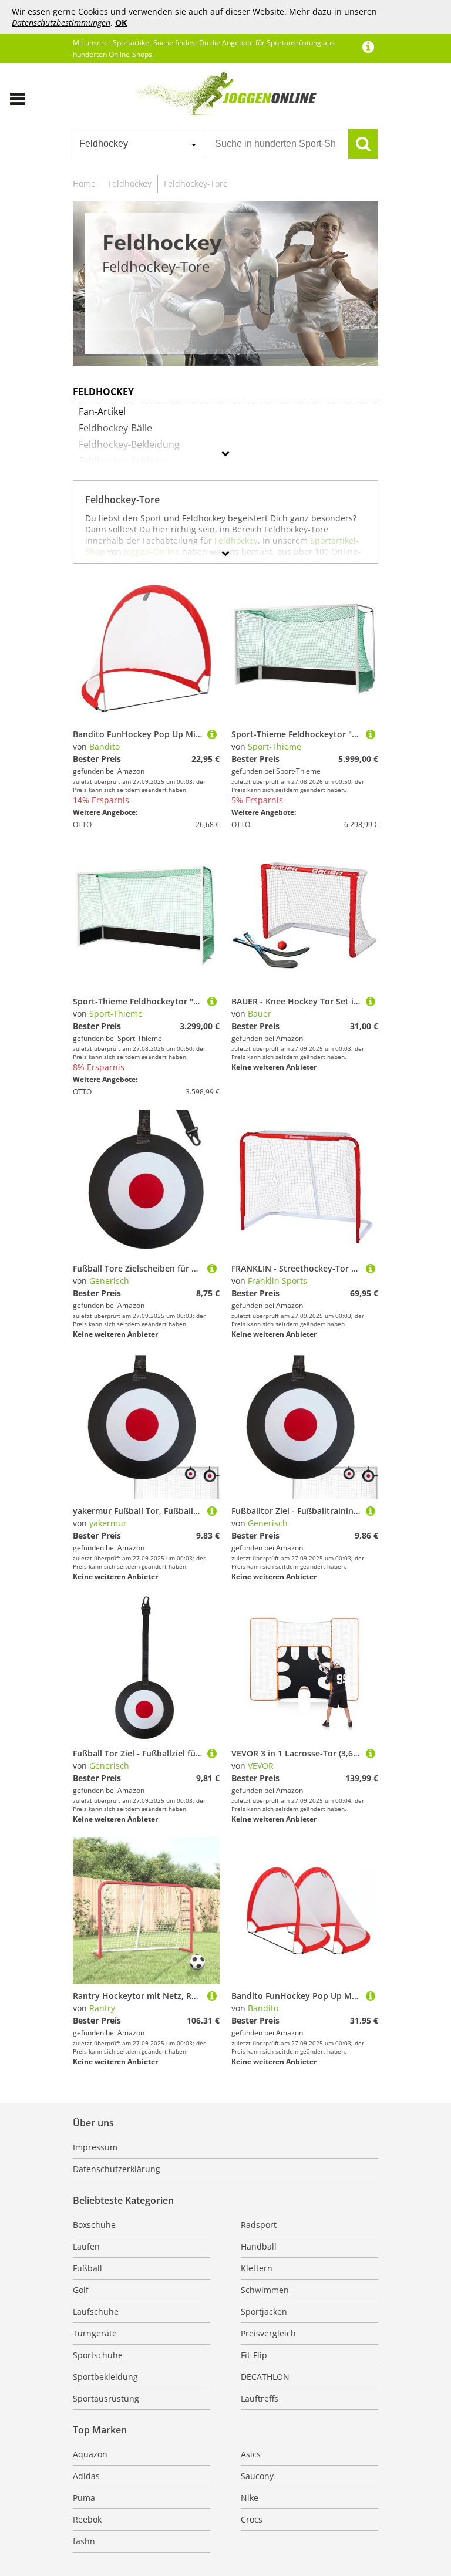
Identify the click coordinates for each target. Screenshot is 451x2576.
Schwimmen (265, 2290)
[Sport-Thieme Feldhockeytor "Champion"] (212, 1001)
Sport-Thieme (275, 746)
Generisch (109, 1281)
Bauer (260, 1014)
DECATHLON (265, 2377)
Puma (84, 2498)
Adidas (86, 2476)
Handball (259, 2246)
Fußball (87, 2268)
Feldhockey (130, 183)
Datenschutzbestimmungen (61, 23)
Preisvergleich (268, 2333)
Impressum (95, 2147)
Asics (251, 2454)
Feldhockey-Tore (196, 183)
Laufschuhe (96, 2312)
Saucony (257, 2476)
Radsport (259, 2225)
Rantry (102, 2008)
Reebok (87, 2519)
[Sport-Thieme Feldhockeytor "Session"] (371, 734)
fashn (84, 2541)
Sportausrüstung (106, 2398)
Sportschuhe (98, 2355)
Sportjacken (264, 2312)
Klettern (257, 2268)
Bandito (105, 746)
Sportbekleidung (105, 2377)
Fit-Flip (254, 2355)
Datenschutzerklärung (117, 2169)
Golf (81, 2290)
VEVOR (261, 1766)
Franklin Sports (277, 1281)
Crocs (252, 2519)
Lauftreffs (260, 2398)
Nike (250, 2498)
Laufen (86, 2246)
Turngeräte (95, 2333)
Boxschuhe (94, 2225)
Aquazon (90, 2454)
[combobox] (138, 144)
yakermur (108, 1523)
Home (84, 183)
